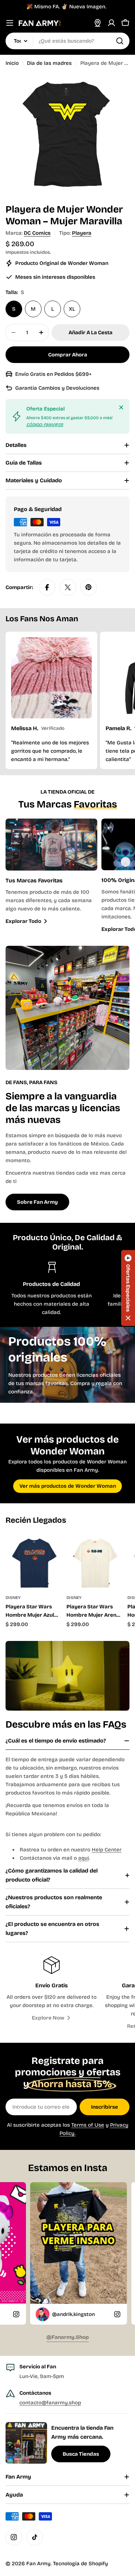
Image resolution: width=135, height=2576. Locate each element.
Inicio (12, 63)
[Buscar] (120, 41)
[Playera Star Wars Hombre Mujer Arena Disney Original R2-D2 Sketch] (95, 1562)
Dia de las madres (49, 63)
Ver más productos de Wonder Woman (68, 1486)
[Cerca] (121, 407)
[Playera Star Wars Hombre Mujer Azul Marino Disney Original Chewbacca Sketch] (34, 1562)
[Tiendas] (98, 23)
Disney (13, 1598)
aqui (84, 1858)
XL (72, 309)
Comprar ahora (68, 355)
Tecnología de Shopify (80, 2564)
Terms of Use (88, 2125)
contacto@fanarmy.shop (50, 2403)
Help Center (107, 1850)
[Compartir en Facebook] (47, 587)
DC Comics (37, 233)
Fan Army (38, 2564)
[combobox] (67, 41)
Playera (82, 233)
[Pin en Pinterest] (89, 587)
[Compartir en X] (68, 587)
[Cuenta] (111, 23)
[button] (128, 1288)
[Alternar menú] (10, 23)
